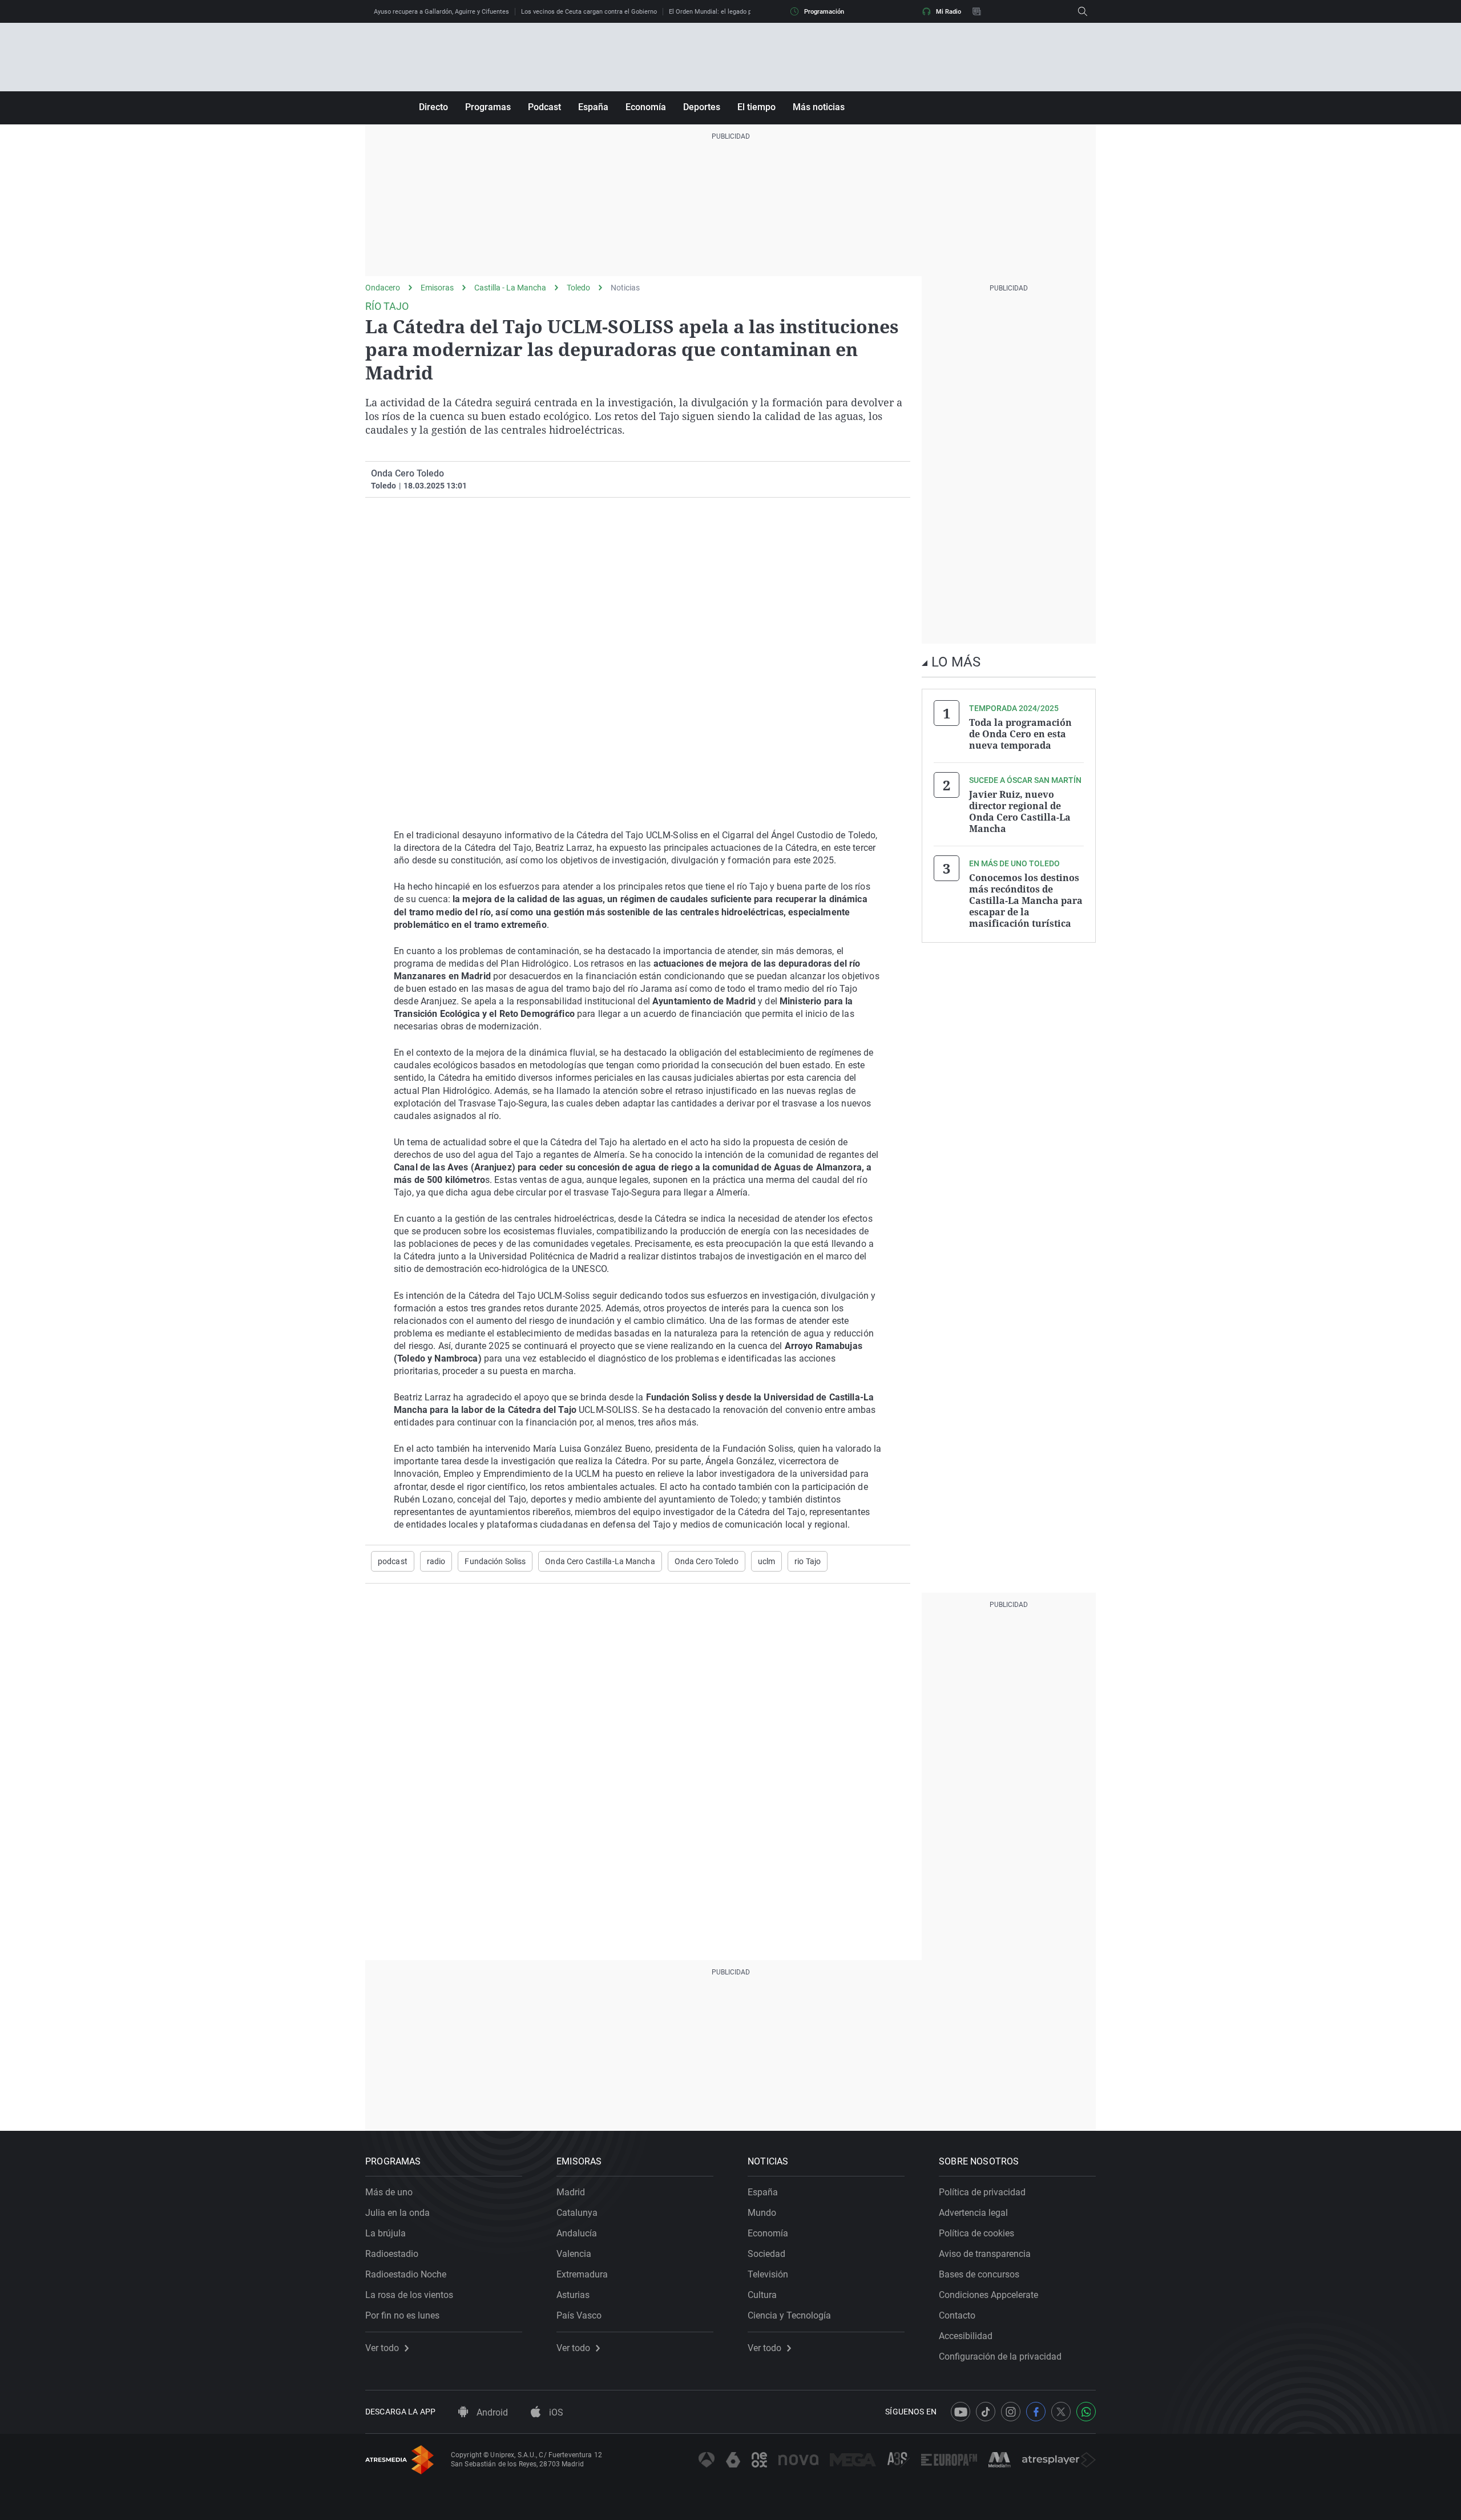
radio (436, 1561)
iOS (555, 2412)
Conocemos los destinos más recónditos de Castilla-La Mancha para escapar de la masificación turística (1026, 900)
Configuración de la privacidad (1000, 2357)
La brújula (386, 2233)
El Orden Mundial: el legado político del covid (732, 12)
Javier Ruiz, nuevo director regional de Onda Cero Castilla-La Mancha (1020, 811)
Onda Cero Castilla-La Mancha (600, 1561)
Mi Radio (949, 12)
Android (491, 2412)
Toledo (578, 288)
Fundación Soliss (495, 1561)
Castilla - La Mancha (510, 288)
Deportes (702, 107)
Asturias (573, 2295)
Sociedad (766, 2254)
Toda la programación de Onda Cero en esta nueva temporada (1020, 734)
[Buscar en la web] (1083, 11)
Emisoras (437, 288)
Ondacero (383, 288)
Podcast (544, 107)
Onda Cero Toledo (707, 1561)
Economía (646, 107)
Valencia (574, 2254)
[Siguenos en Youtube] (960, 2412)
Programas (488, 107)
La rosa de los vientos (409, 2295)
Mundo (762, 2213)
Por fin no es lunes (402, 2315)
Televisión (768, 2274)
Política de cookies (976, 2233)
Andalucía (577, 2233)
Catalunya (577, 2213)
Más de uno (389, 2192)
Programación (824, 12)
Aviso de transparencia (985, 2254)
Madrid (571, 2192)
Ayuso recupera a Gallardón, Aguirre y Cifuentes (441, 12)
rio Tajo (808, 1561)
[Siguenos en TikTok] (986, 2412)
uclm (766, 1561)
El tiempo (756, 107)
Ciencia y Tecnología (789, 2315)
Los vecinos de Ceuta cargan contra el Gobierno (589, 12)
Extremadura (582, 2274)
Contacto (957, 2315)
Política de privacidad (982, 2192)
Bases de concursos (979, 2274)
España (593, 107)
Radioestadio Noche (406, 2274)
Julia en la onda (397, 2213)
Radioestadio (392, 2254)
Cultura (762, 2295)
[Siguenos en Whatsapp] (1086, 2412)
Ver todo (382, 2348)
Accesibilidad (966, 2336)
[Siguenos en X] (1061, 2412)
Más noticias (819, 107)
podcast (393, 1561)
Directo (433, 107)
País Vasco (579, 2315)
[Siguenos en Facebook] (1036, 2412)
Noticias (625, 288)
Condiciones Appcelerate (988, 2295)
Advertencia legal (973, 2213)
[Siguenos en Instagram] (1011, 2412)
